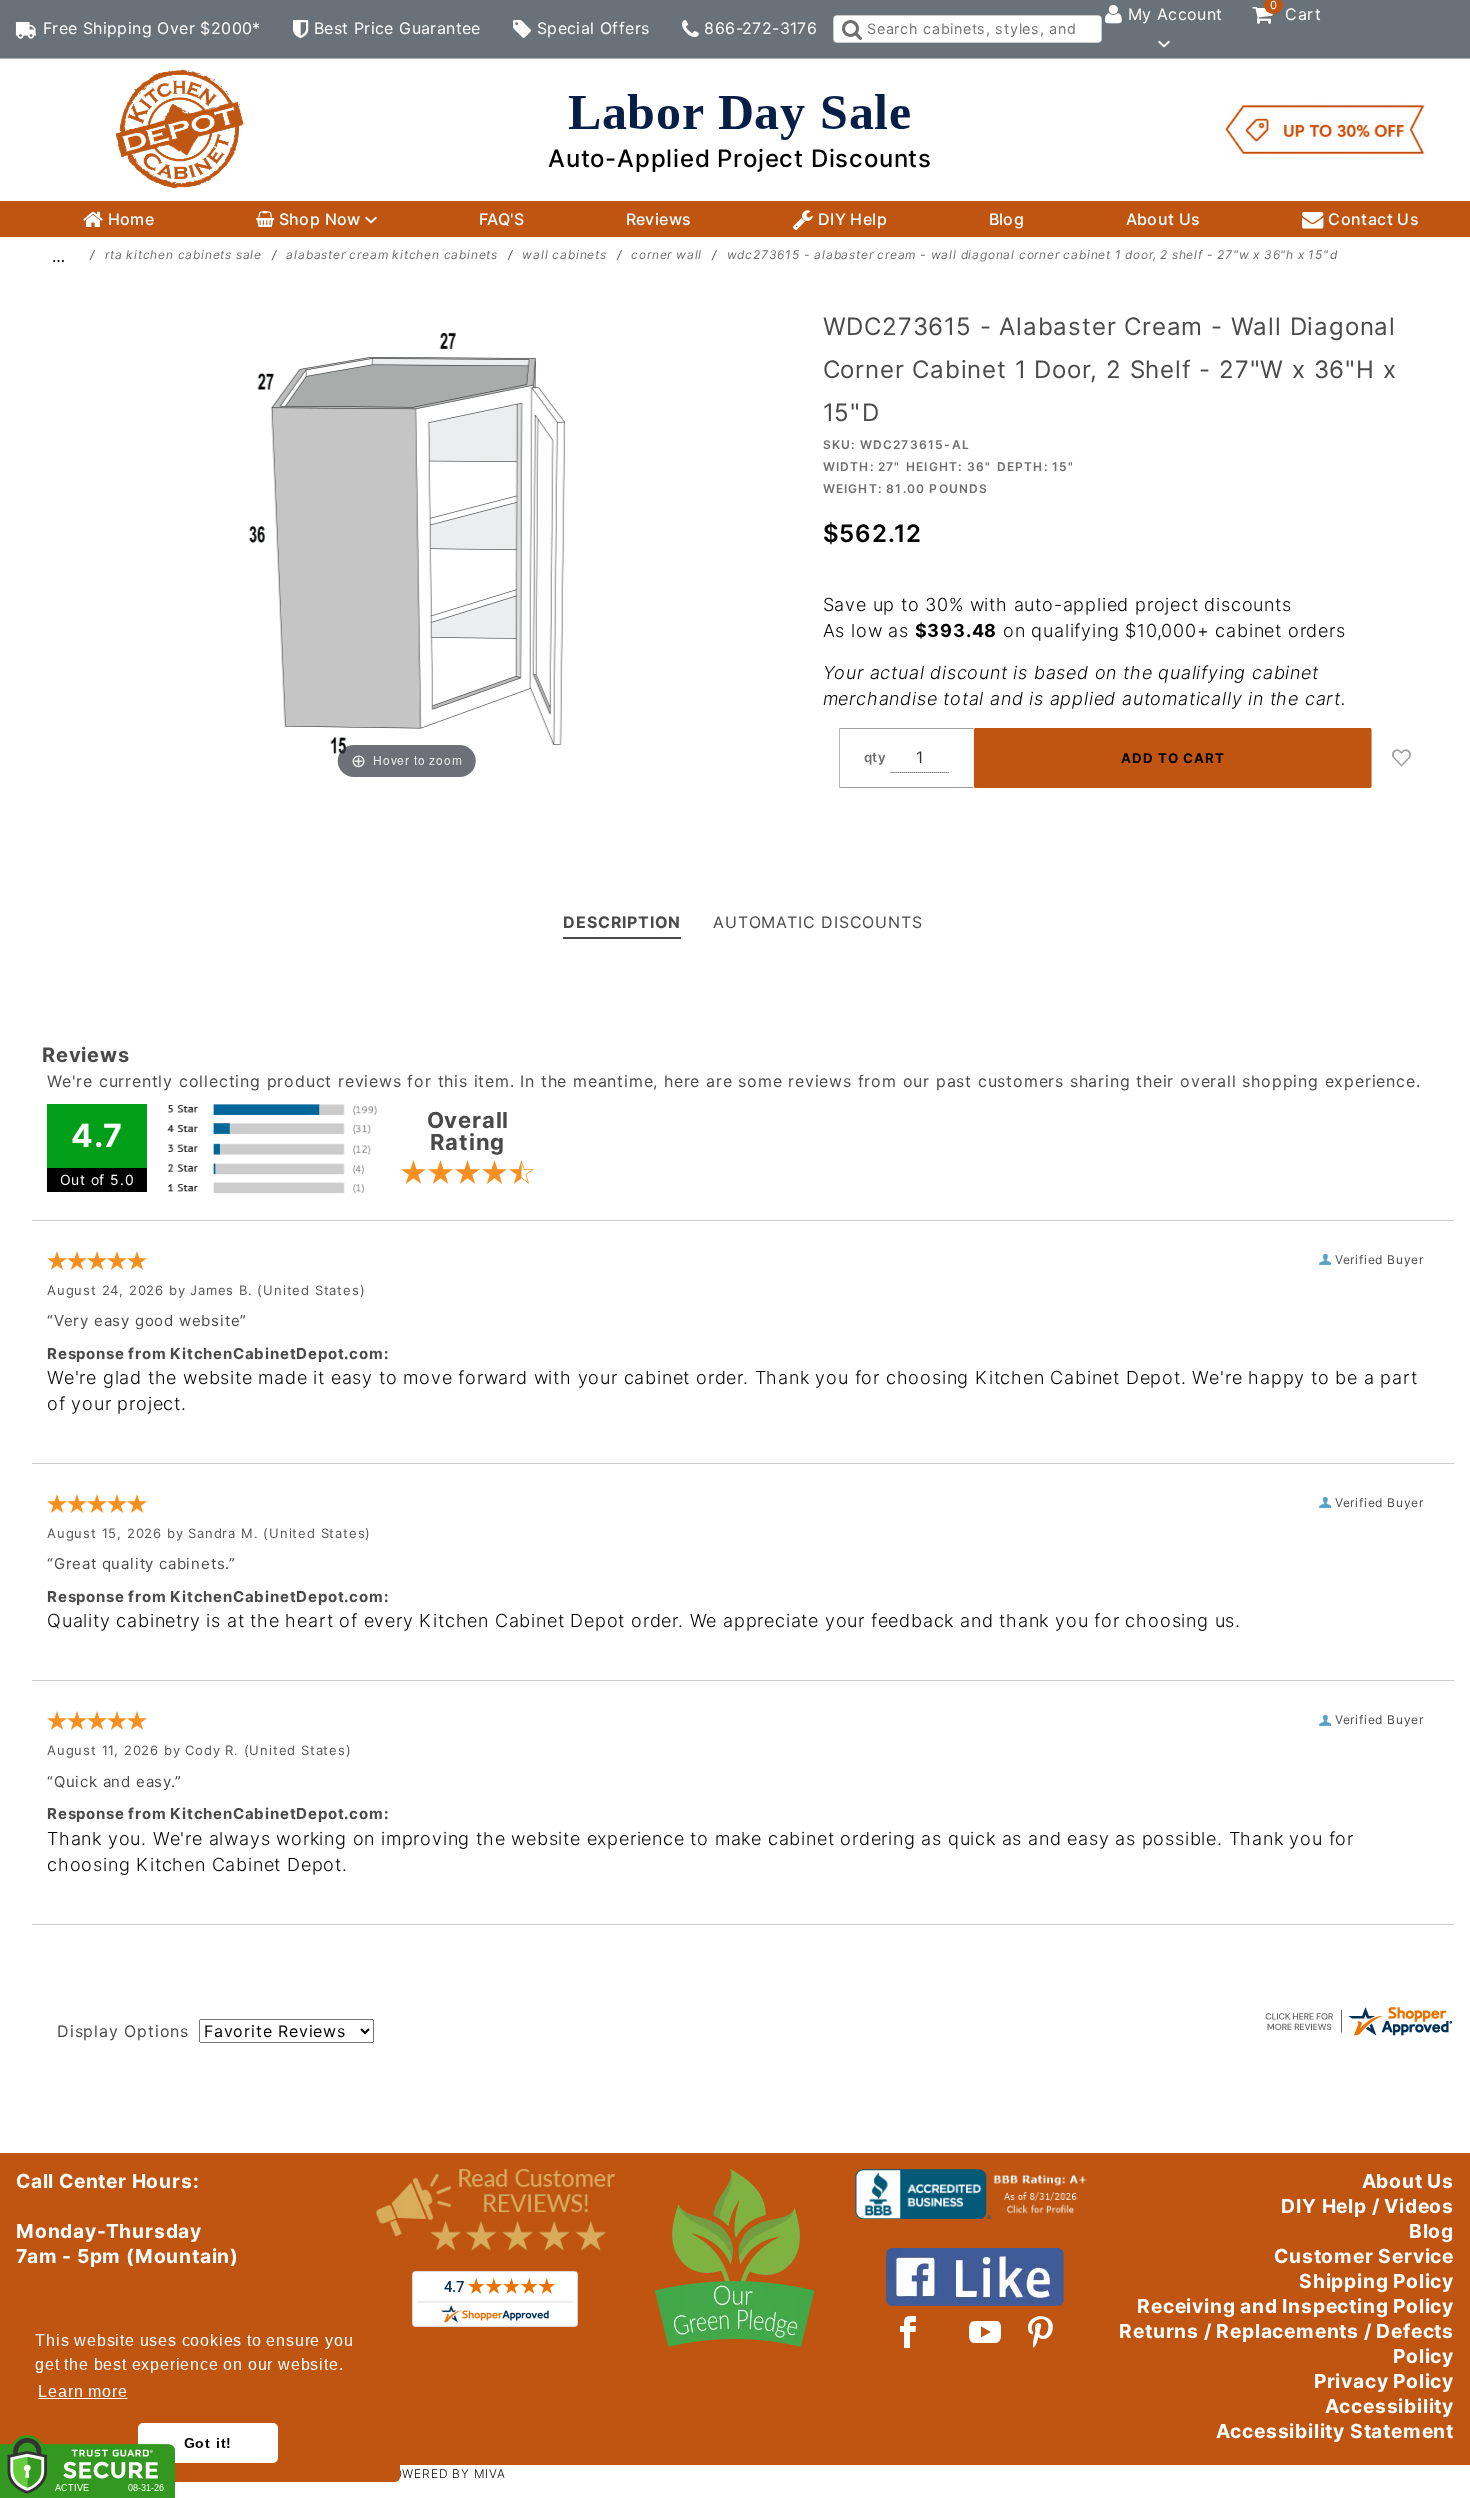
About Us (1163, 219)
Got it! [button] (208, 2443)
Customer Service (1364, 2256)
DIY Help (850, 219)
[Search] (850, 29)
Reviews (659, 219)
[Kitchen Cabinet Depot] (180, 128)
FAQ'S (501, 219)
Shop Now (319, 219)
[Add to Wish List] (1402, 758)
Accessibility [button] (1389, 2406)
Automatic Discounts (817, 922)
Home (128, 219)
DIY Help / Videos (1367, 2206)
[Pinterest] (1040, 2332)
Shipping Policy (1376, 2281)
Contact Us (1371, 219)
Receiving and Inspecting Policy (1295, 2306)
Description (622, 922)
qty (875, 757)
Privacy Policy (1384, 2381)
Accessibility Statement (1335, 2431)
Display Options (123, 2031)
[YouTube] (986, 2332)
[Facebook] (908, 2332)
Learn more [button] (82, 2391)
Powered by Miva (445, 2473)
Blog (1007, 219)
